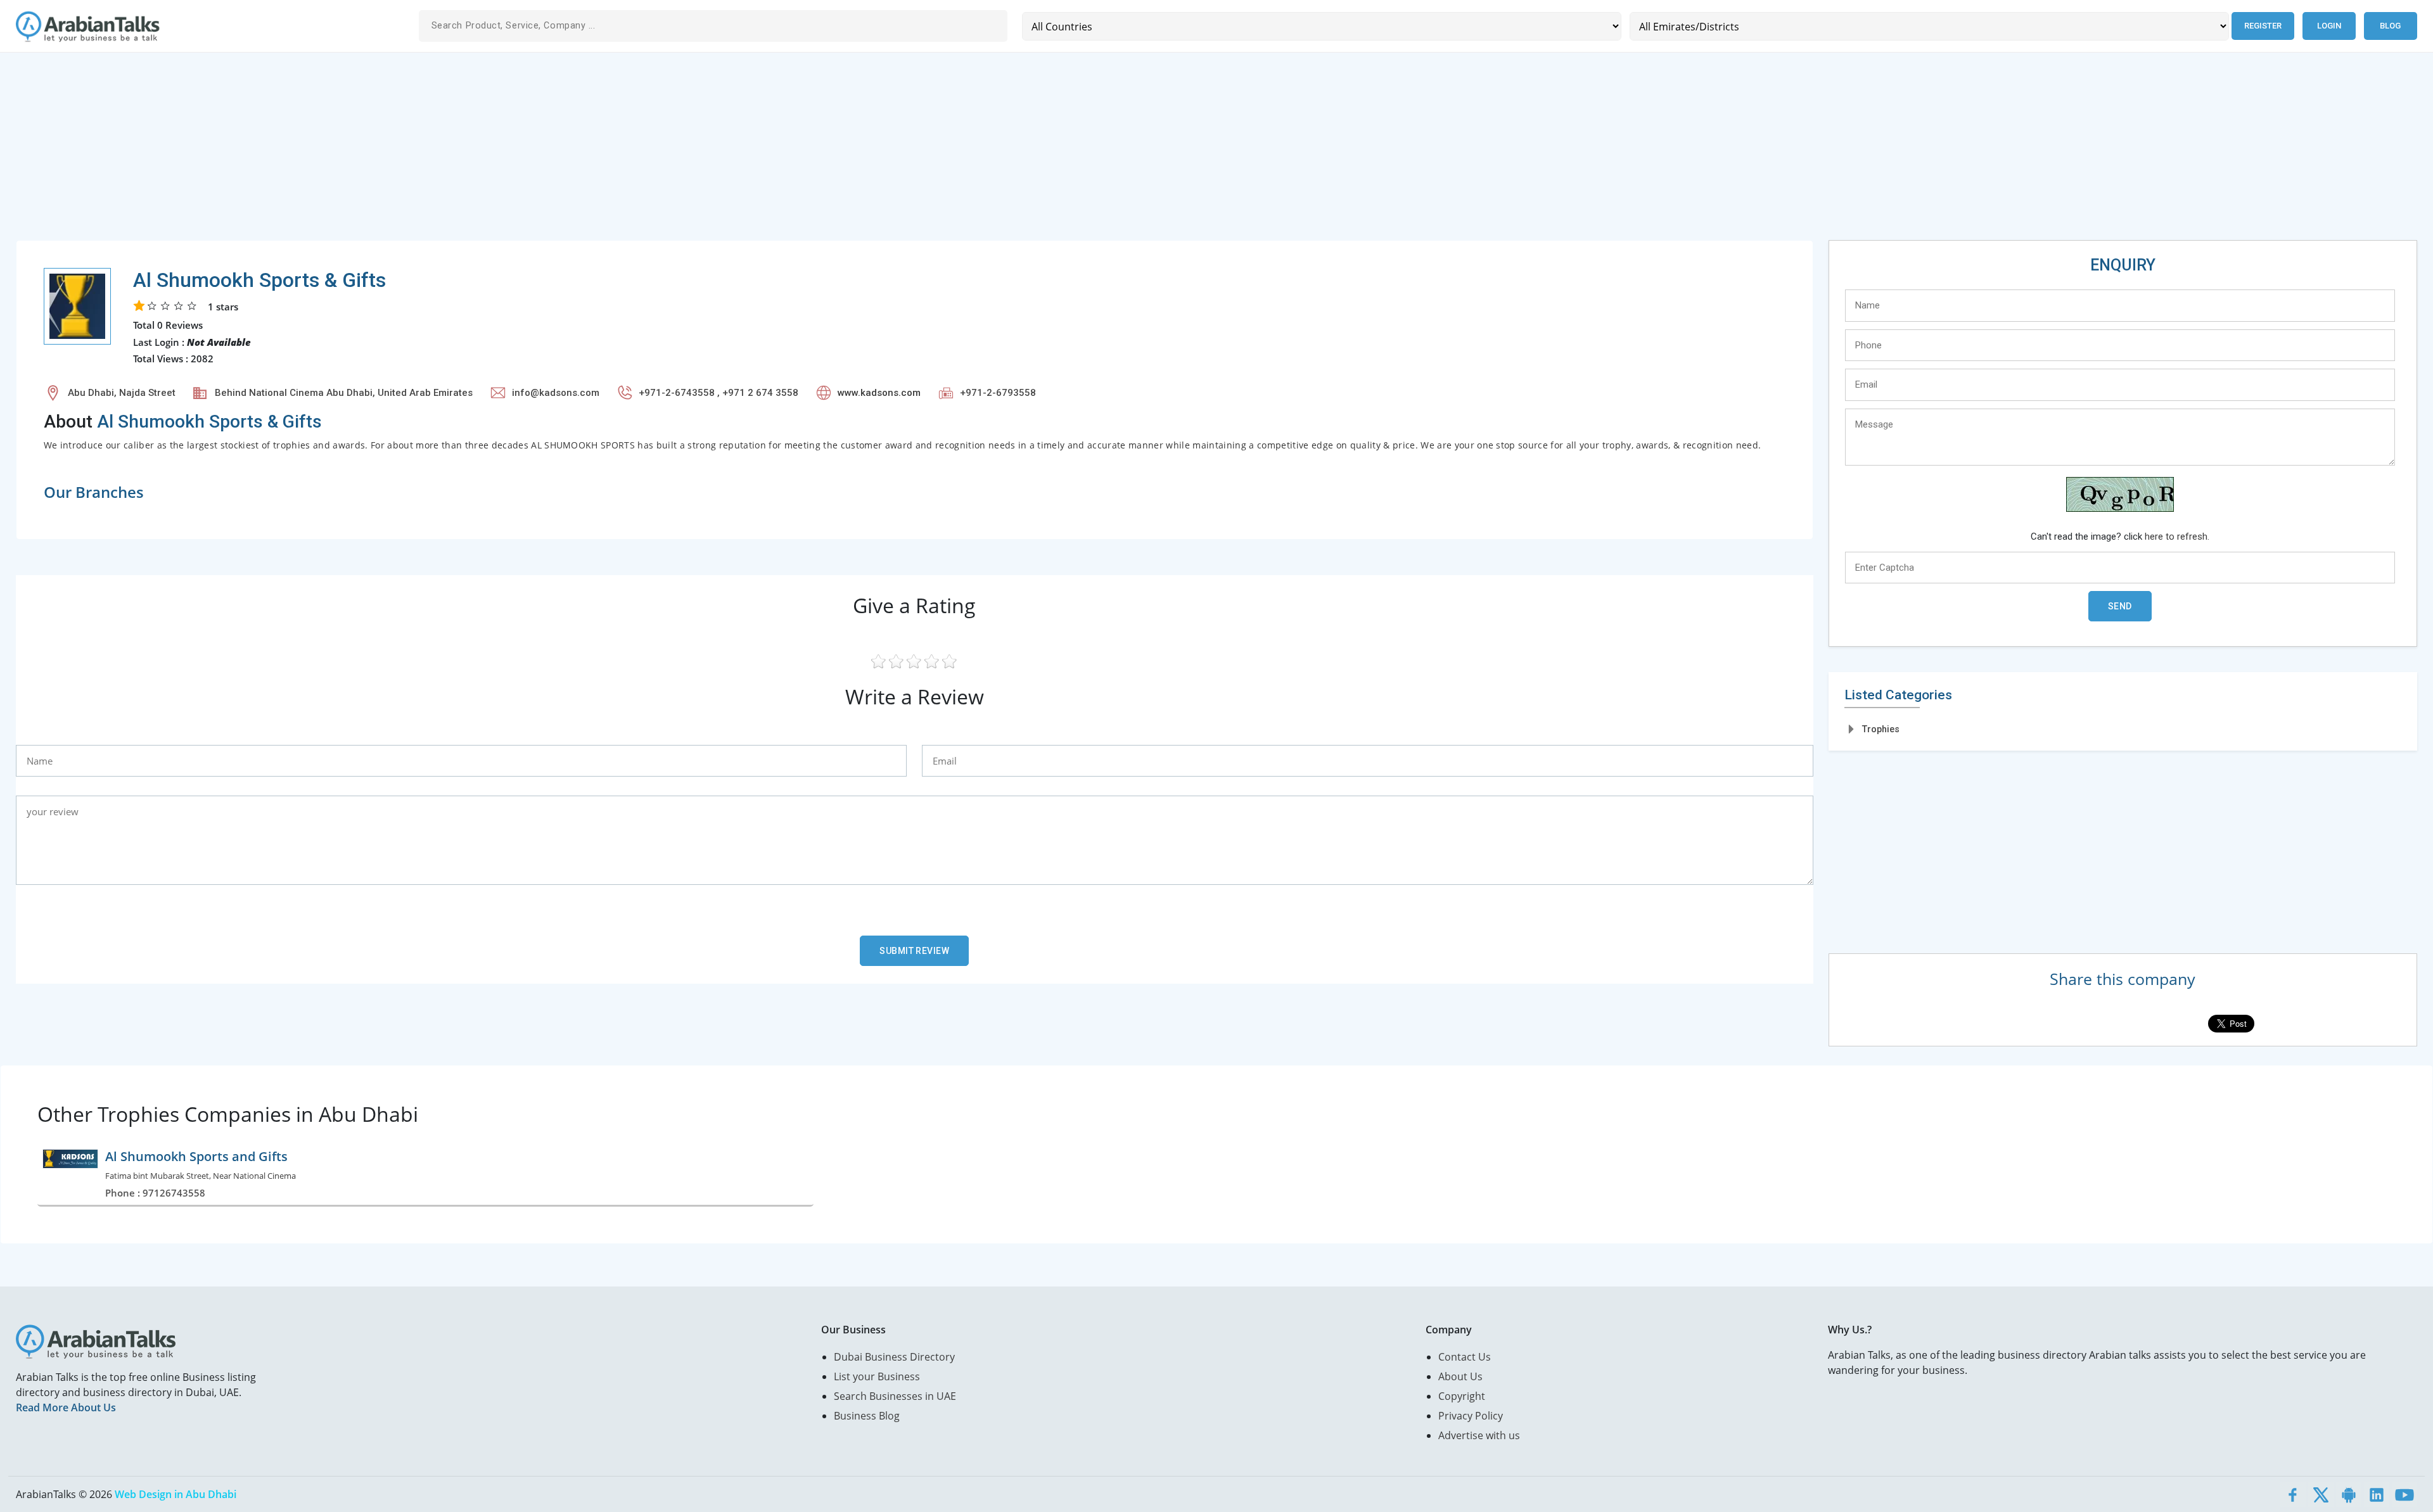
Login (2329, 26)
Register (2263, 26)
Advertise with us (1479, 1435)
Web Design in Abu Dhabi (176, 1494)
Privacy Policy (1471, 1416)
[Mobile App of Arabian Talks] (2349, 1494)
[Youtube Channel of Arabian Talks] (2404, 1494)
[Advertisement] (396, 151)
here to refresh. (2177, 537)
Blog (2390, 26)
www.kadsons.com (879, 393)
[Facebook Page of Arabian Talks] (2293, 1494)
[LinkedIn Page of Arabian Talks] (2377, 1494)
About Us (1460, 1376)
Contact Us (1465, 1357)
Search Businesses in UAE (895, 1396)
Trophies (1881, 729)
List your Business (877, 1376)
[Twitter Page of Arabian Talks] (2321, 1494)
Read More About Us (66, 1407)
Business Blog (867, 1416)
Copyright (1462, 1396)
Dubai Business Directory (894, 1357)
